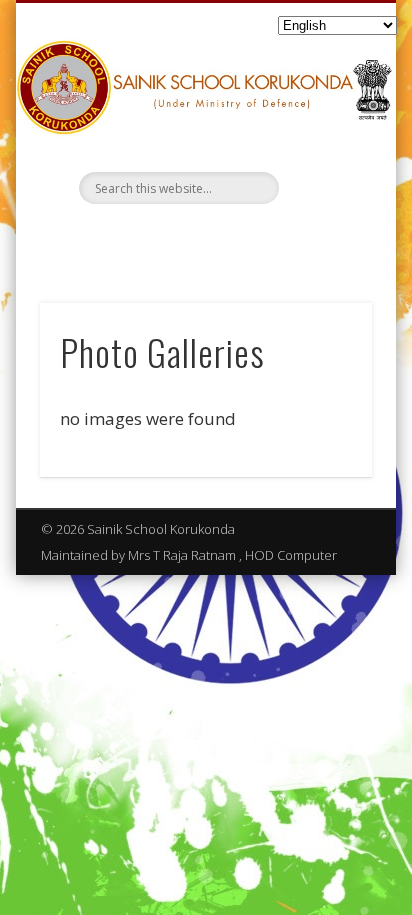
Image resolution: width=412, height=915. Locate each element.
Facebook (203, 238)
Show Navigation (323, 179)
